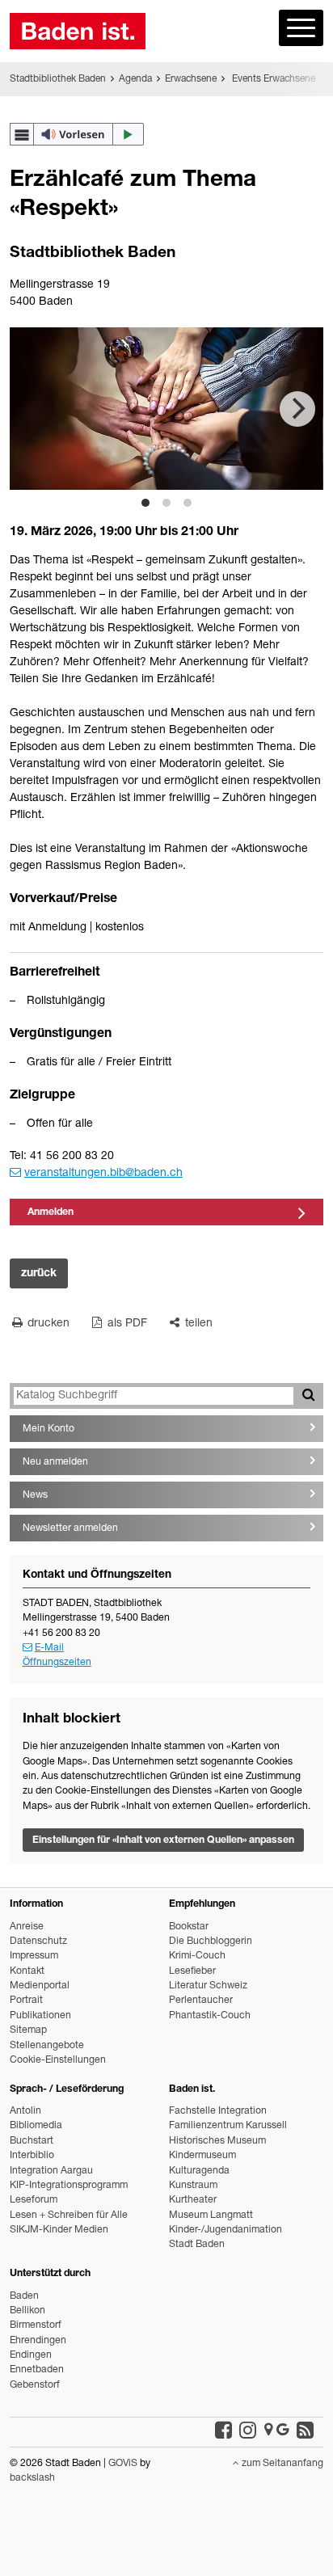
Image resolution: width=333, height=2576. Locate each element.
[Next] (297, 409)
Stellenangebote (47, 2046)
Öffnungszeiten (57, 1663)
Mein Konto (48, 1429)
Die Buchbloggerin (211, 1942)
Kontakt (27, 1972)
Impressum (34, 1956)
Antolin (25, 2112)
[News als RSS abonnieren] (305, 2431)
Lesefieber (192, 1972)
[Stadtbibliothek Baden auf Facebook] (223, 2431)
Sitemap (28, 2031)
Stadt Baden (197, 2245)
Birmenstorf (36, 2326)
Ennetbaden (37, 2370)
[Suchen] (308, 1396)
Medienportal (40, 1986)
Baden (24, 2297)
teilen (197, 1324)
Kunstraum (193, 2186)
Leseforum (34, 2201)
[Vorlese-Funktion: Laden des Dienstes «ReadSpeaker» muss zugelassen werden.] (77, 134)
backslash (32, 2479)
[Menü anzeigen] (301, 28)
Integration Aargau (51, 2171)
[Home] (78, 31)
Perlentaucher (201, 2001)
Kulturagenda (199, 2171)
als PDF (126, 1324)
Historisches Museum (217, 2142)
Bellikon (27, 2311)
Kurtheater (193, 2201)
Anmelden (51, 1213)
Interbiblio (32, 2156)
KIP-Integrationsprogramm (69, 2186)
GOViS (123, 2464)
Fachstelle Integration (218, 2112)
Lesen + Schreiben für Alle (69, 2216)
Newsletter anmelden (70, 1529)
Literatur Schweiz (208, 1986)
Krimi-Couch (197, 1956)
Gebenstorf (35, 2386)
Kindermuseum (202, 2156)
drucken (47, 1324)
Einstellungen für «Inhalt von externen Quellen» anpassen (163, 1841)
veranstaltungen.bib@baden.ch (103, 1174)
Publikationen (40, 2016)
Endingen (31, 2356)
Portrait (26, 2001)
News (35, 1496)
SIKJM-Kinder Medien (59, 2230)
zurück (39, 1274)
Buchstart (32, 2142)
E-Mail (49, 1648)
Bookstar (189, 1927)
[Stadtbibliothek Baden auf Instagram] (248, 2431)
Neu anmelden (55, 1463)
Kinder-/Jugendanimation (226, 2230)
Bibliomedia (36, 2126)
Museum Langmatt (211, 2216)
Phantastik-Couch (210, 2016)
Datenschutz (38, 1942)
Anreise (27, 1927)
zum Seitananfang (281, 2464)
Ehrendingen (38, 2341)
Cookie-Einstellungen (58, 2061)
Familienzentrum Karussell (228, 2126)
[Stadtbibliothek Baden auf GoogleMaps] (277, 2431)
